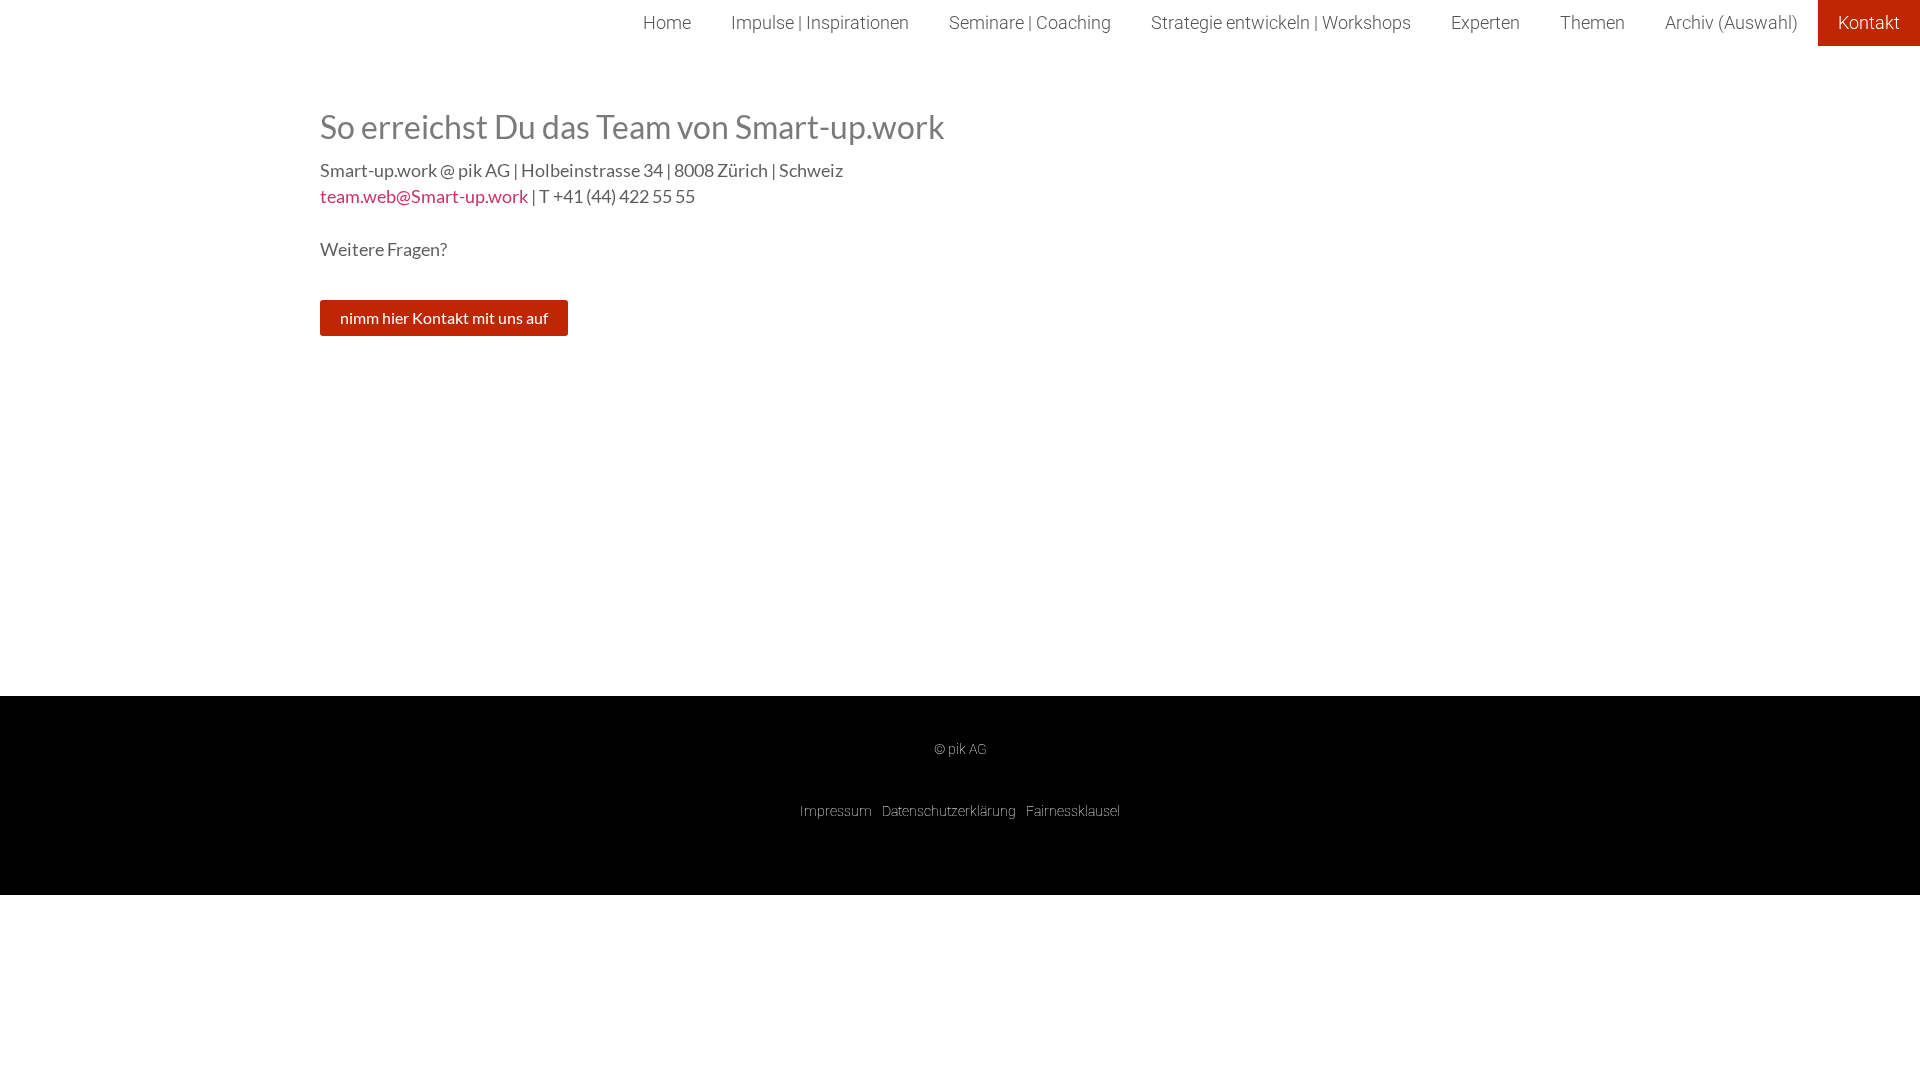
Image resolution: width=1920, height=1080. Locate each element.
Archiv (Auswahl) (1731, 23)
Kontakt (1869, 23)
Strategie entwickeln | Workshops (1281, 23)
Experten (1485, 23)
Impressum (836, 811)
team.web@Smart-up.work (424, 196)
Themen (1592, 23)
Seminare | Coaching (1030, 23)
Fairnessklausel (1073, 811)
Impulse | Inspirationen (820, 23)
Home (667, 23)
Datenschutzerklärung (949, 811)
